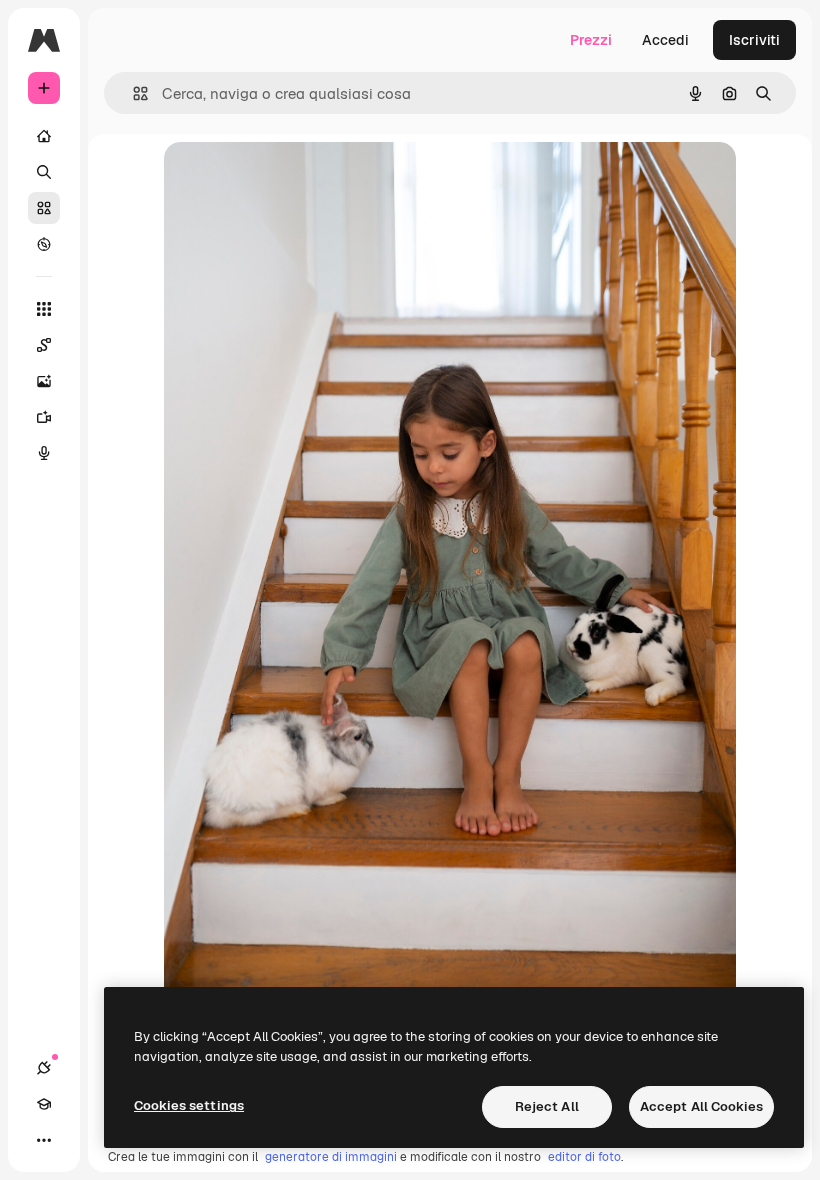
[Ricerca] (44, 172)
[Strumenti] (44, 309)
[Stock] (44, 208)
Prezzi (591, 40)
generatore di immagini (331, 1157)
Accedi (665, 40)
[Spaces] (44, 345)
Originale (296, 179)
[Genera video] (44, 417)
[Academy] (44, 1104)
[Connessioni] (44, 1068)
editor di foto (584, 1157)
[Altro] (44, 1140)
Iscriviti (754, 40)
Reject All (547, 1106)
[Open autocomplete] (132, 93)
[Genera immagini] (44, 381)
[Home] (44, 136)
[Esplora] (44, 244)
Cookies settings (189, 1105)
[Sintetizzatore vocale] (44, 453)
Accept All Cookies (701, 1106)
